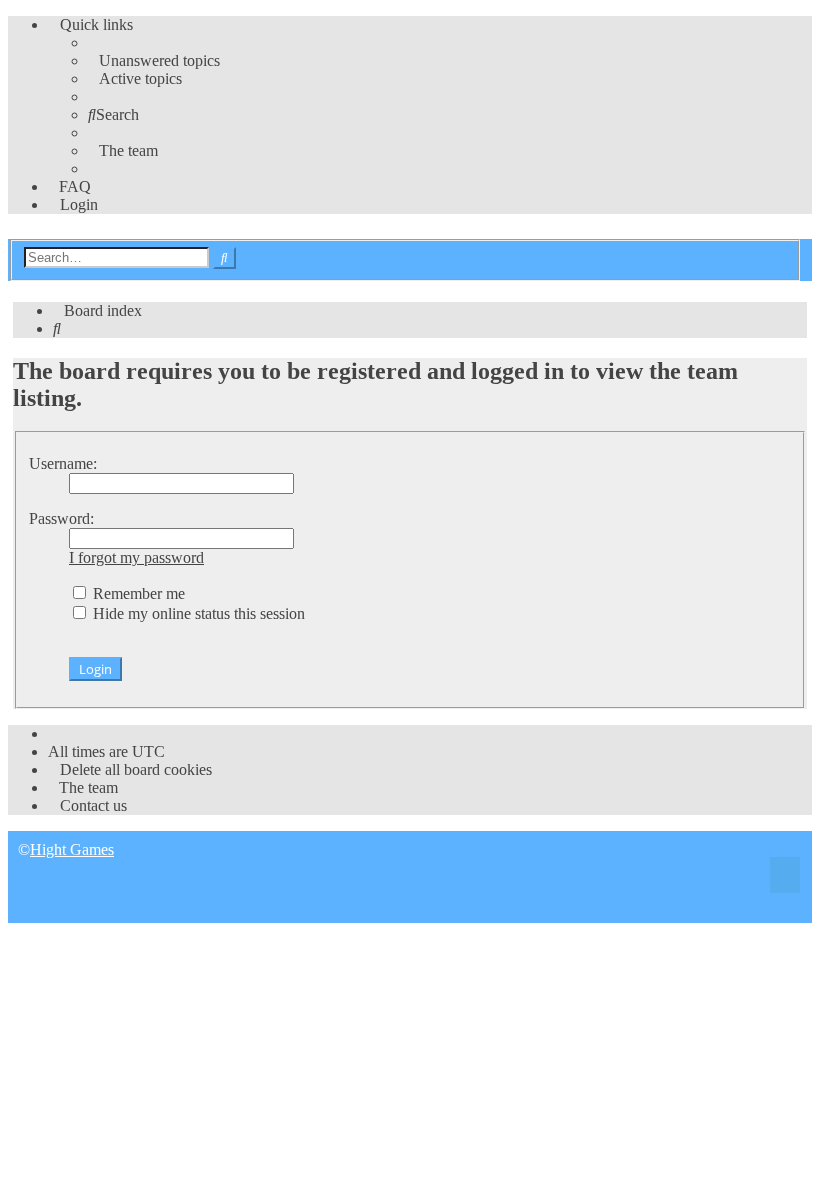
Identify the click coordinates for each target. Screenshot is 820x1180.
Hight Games (72, 849)
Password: (61, 518)
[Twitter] (785, 877)
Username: (63, 463)
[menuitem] (154, 60)
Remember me (137, 593)
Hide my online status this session (197, 613)
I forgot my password (136, 557)
